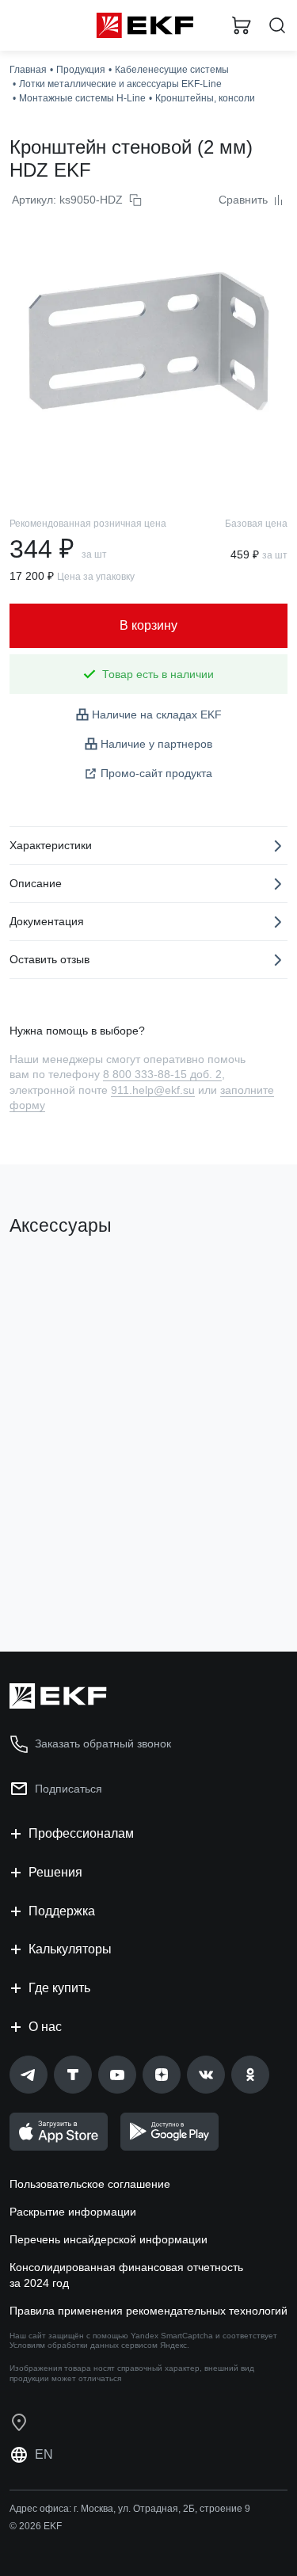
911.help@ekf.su (153, 1090)
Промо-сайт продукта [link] (156, 773)
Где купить (59, 1988)
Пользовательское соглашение (90, 2184)
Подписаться (69, 1789)
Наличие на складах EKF (157, 714)
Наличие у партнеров (156, 744)
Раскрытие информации (73, 2212)
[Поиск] (277, 26)
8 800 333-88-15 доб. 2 (162, 1074)
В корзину (71, 1576)
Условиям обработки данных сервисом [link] (84, 2345)
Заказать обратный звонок (103, 1743)
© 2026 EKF (36, 2526)
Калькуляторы (70, 1949)
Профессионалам (81, 1833)
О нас (45, 2027)
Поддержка (62, 1911)
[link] (29, 2075)
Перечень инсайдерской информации (109, 2239)
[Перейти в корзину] (242, 25)
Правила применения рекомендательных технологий (148, 2311)
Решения (55, 1872)
